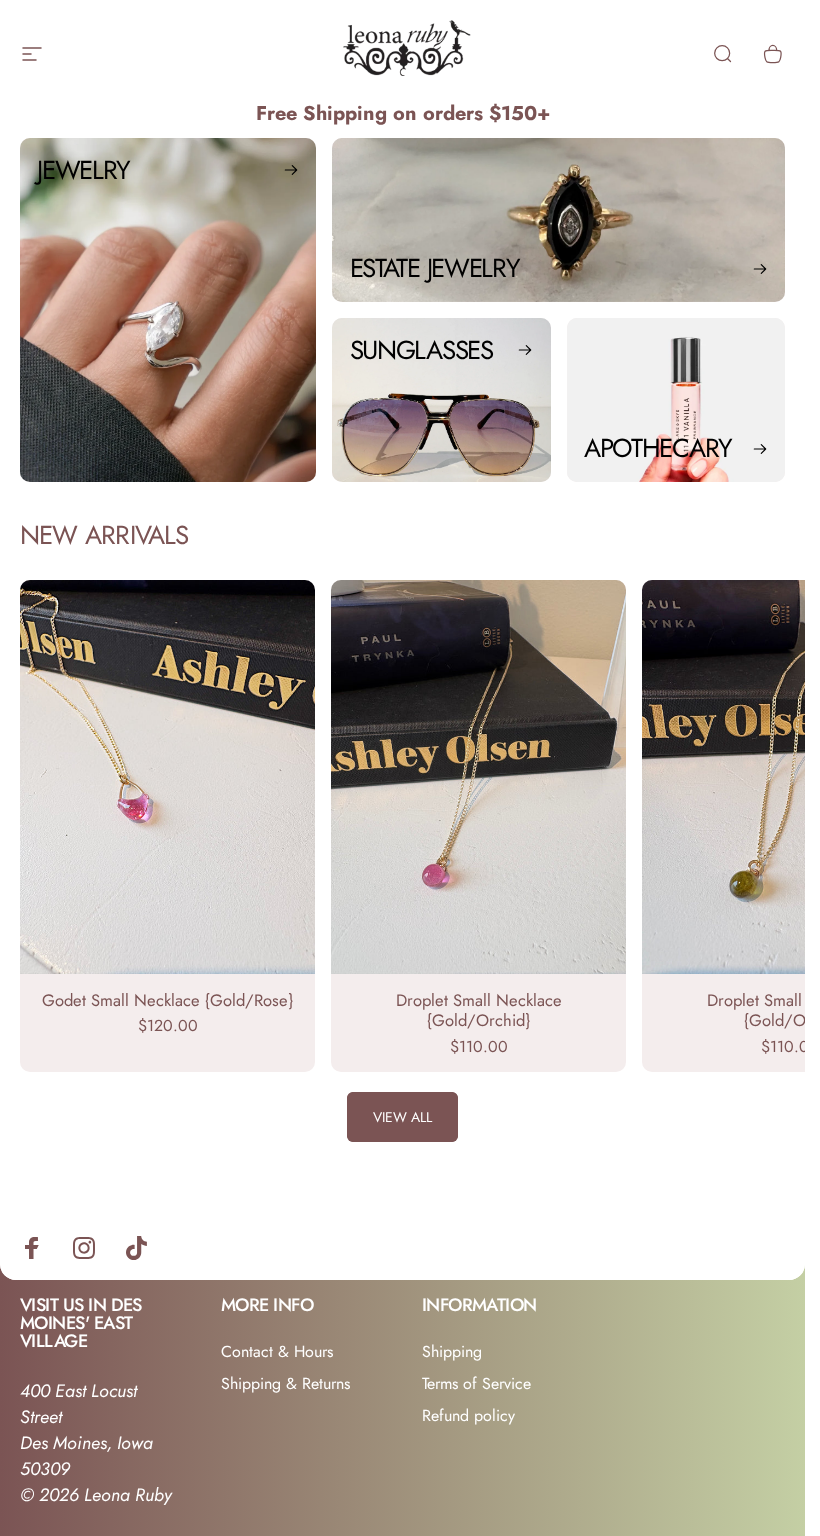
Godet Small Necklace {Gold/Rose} (167, 1000)
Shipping (452, 1352)
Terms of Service (476, 1384)
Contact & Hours (277, 1352)
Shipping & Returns (285, 1384)
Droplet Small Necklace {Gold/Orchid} (479, 1010)
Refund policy (468, 1416)
